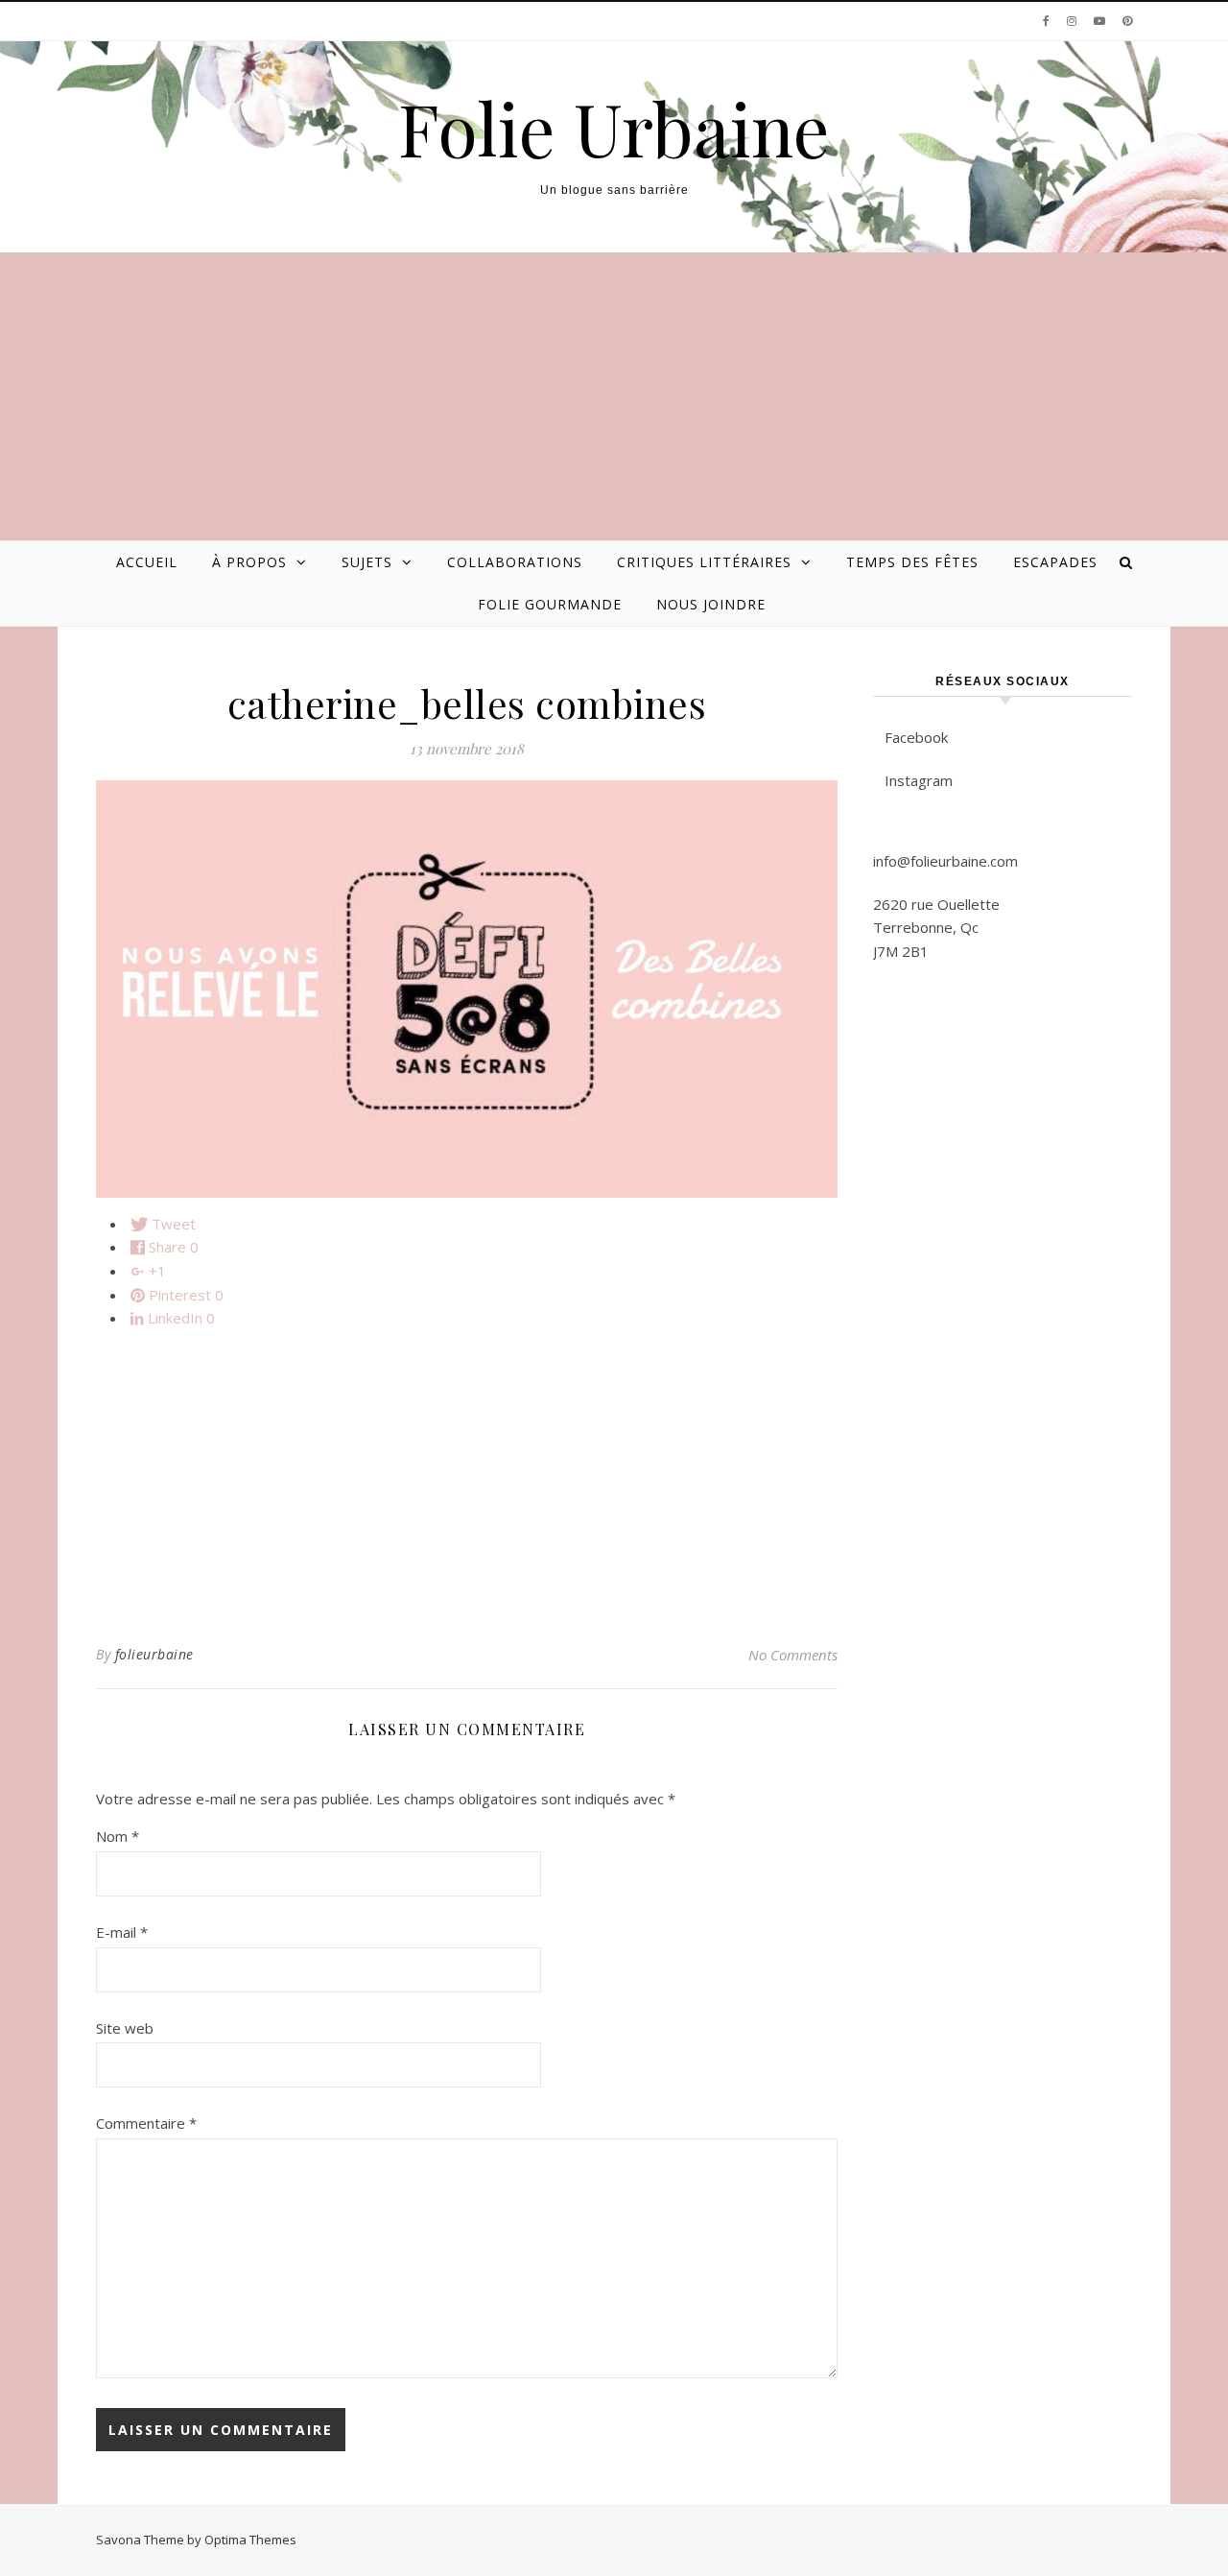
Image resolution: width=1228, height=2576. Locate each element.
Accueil (147, 562)
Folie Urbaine (614, 128)
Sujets (367, 562)
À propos (249, 562)
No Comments (793, 1655)
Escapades (1055, 562)
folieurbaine (154, 1654)
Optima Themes (250, 2540)
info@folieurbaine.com (945, 861)
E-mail (122, 1932)
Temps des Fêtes (912, 562)
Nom (118, 1836)
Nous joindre (711, 604)
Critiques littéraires (704, 562)
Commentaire (146, 2123)
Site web (125, 2028)
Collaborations (515, 562)
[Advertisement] (614, 396)
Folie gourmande (550, 604)
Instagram (919, 780)
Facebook (916, 737)
